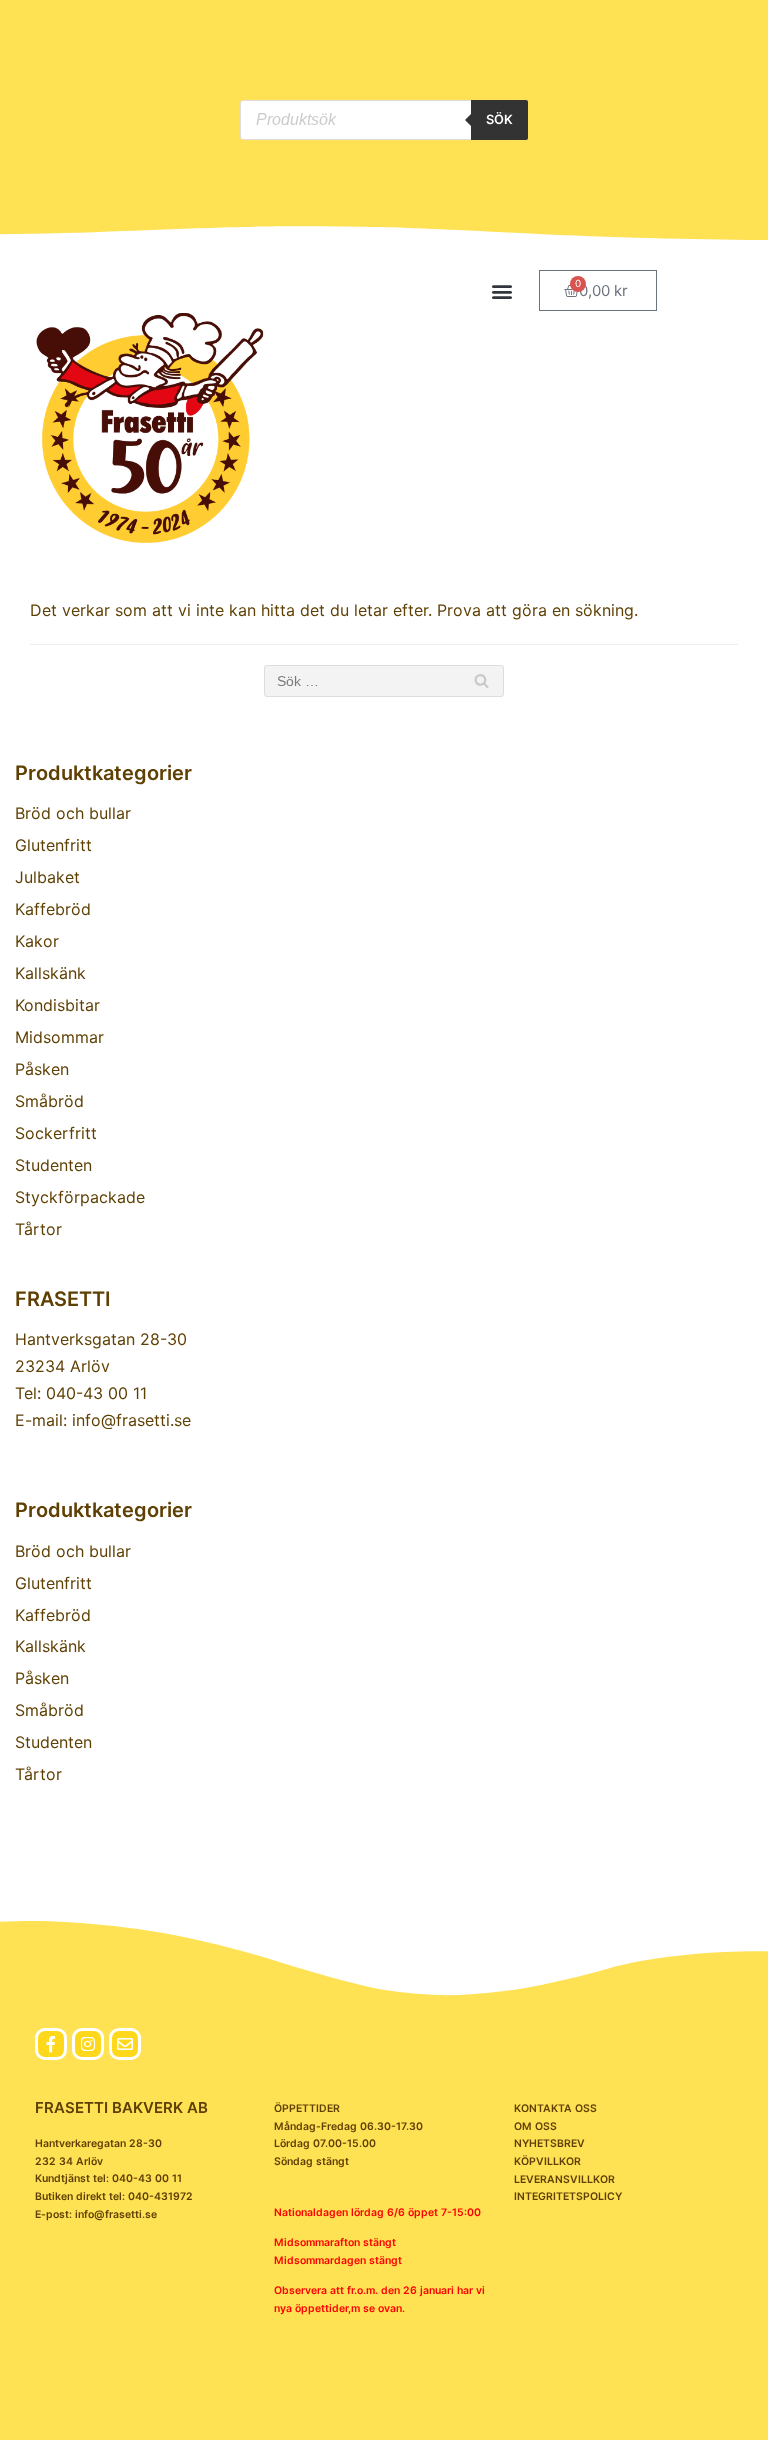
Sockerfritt (56, 1133)
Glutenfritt (53, 845)
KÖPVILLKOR (547, 2161)
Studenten (53, 1165)
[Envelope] (125, 2044)
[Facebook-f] (51, 2044)
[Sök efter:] (384, 681)
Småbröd (49, 1101)
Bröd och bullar (73, 813)
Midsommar (59, 1037)
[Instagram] (88, 2044)
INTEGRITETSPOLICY (568, 2196)
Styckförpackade (80, 1197)
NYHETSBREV (549, 2143)
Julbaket (47, 877)
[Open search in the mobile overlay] (383, 120)
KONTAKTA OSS (555, 2108)
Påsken (42, 1069)
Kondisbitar (57, 1005)
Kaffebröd (53, 909)
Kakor (37, 941)
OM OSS (535, 2126)
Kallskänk (50, 973)
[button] (502, 290)
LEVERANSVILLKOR (564, 2179)
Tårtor (38, 1229)
